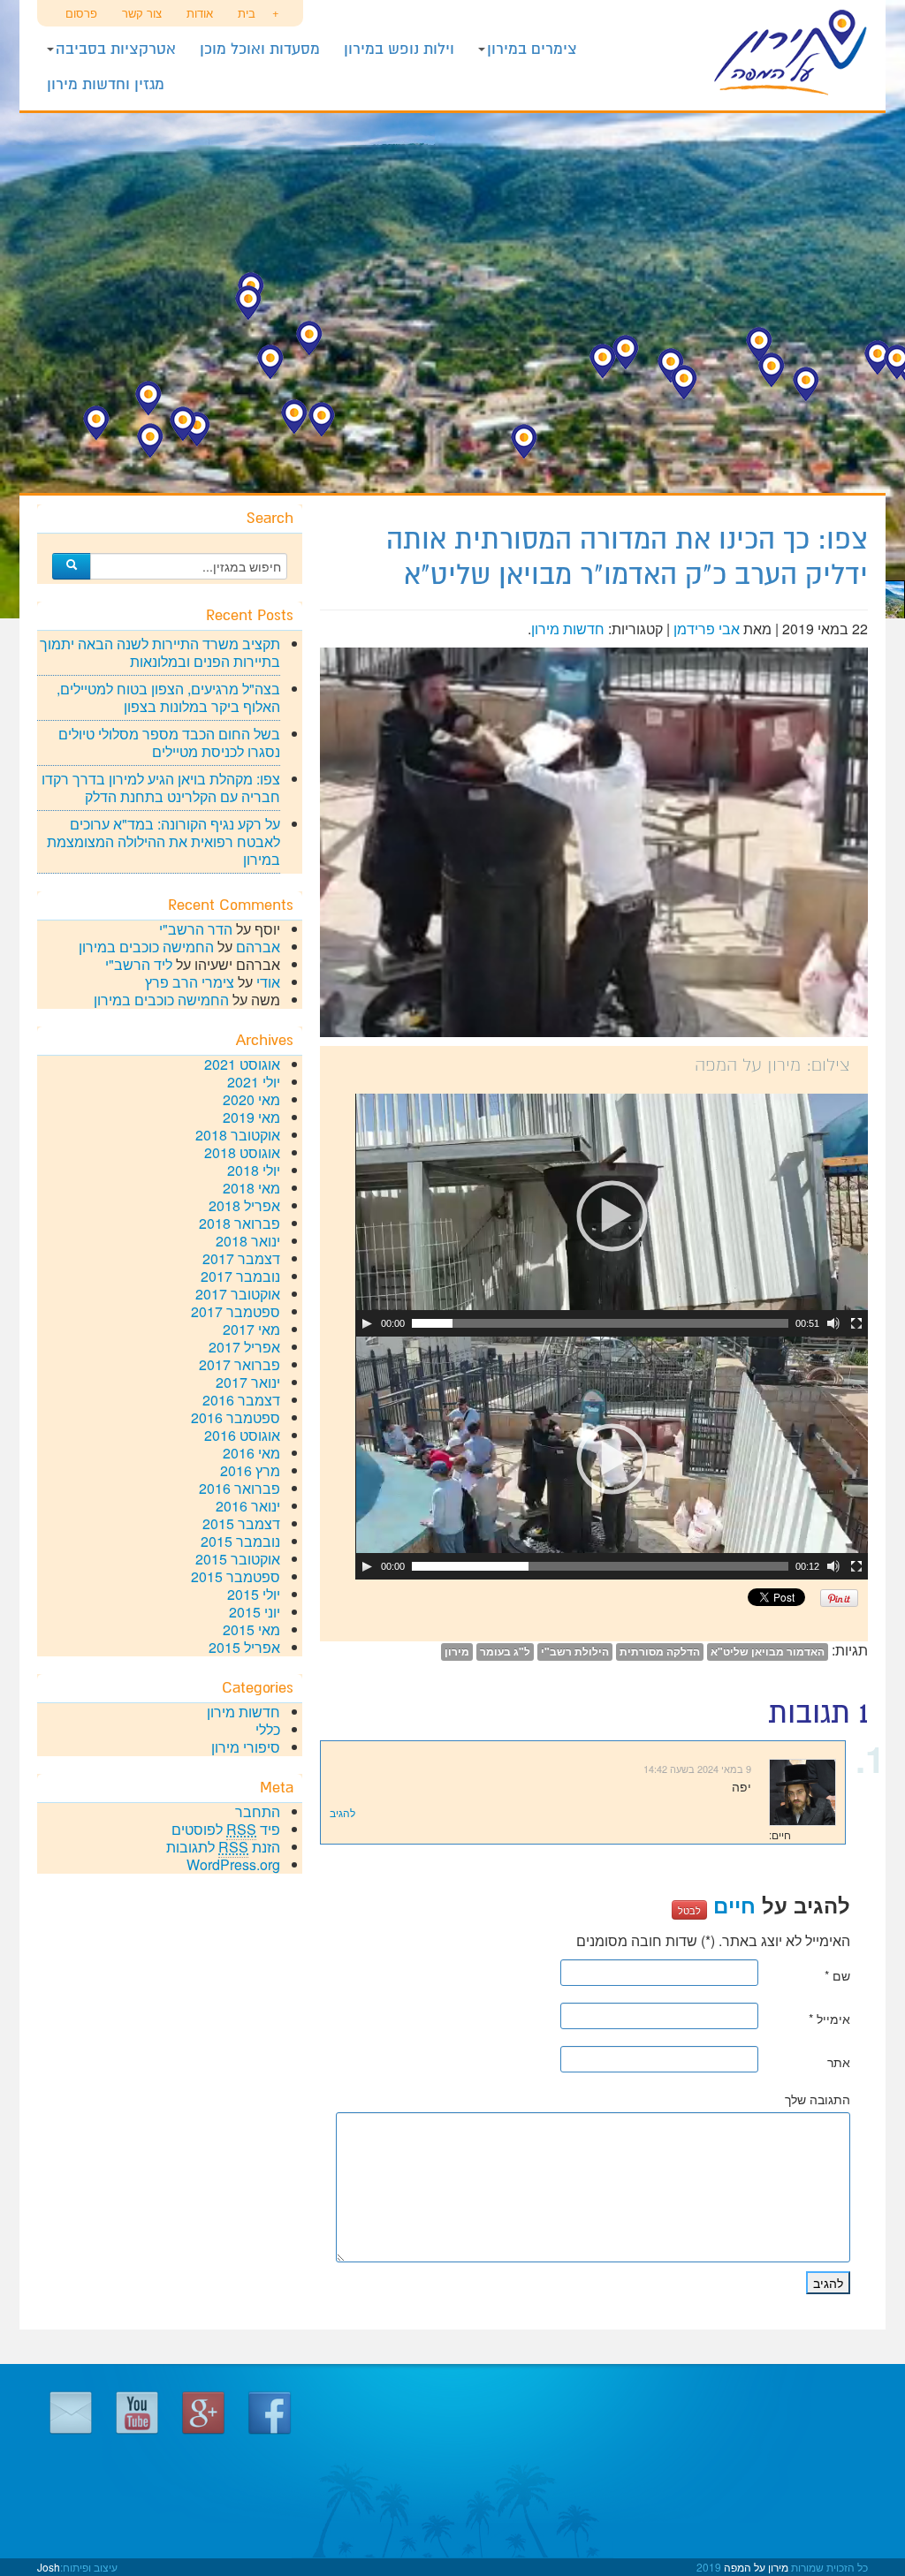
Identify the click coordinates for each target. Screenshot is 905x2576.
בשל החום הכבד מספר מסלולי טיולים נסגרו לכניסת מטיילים (169, 742)
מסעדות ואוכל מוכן (260, 49)
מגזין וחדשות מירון (106, 84)
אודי (268, 982)
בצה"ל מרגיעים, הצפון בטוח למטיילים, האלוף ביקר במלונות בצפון (168, 697)
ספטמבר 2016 (236, 1417)
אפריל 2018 (244, 1205)
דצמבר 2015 (241, 1523)
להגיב (342, 1812)
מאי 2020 (251, 1099)
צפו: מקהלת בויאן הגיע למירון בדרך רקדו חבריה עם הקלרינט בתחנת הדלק (161, 788)
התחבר (258, 1811)
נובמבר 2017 (240, 1276)
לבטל (689, 1910)
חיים (734, 1905)
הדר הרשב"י (196, 929)
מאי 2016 (251, 1453)
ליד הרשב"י (139, 964)
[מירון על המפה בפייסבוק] (270, 2410)
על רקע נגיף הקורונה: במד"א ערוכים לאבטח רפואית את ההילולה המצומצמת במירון (164, 841)
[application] (612, 1215)
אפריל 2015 (244, 1647)
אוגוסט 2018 (242, 1152)
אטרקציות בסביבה (116, 49)
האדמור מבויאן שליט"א (768, 1652)
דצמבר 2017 (241, 1258)
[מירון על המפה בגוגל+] (203, 2410)
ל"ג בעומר (505, 1652)
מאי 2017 (251, 1329)
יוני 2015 (255, 1612)
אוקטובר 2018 (238, 1135)
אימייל (829, 2019)
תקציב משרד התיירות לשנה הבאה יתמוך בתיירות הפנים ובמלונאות (160, 652)
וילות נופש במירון (399, 49)
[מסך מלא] (856, 1323)
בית (247, 13)
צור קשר (142, 13)
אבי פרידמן (707, 629)
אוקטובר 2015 (238, 1559)
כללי (268, 1729)
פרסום (81, 13)
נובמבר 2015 (240, 1541)
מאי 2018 (251, 1188)
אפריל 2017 (244, 1347)
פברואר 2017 (240, 1364)
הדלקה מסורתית (660, 1652)
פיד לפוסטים (226, 1829)
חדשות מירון (568, 629)
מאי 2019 (251, 1117)
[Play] (367, 1323)
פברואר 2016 (240, 1488)
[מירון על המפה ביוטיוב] (137, 2410)
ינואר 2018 (248, 1241)
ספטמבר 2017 (236, 1311)
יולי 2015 (254, 1594)
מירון (457, 1652)
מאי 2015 (251, 1629)
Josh (49, 2567)
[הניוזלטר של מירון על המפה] (71, 2410)
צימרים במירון (532, 49)
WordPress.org (233, 1864)
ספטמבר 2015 (236, 1576)
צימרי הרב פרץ (190, 982)
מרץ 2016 (250, 1470)
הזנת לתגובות (223, 1847)
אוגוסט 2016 (242, 1435)
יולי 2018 (254, 1170)
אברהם (258, 947)
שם (837, 1975)
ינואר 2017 (248, 1382)
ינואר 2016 (248, 1506)
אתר (839, 2062)
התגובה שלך (818, 2099)
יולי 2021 (254, 1082)
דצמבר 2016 (241, 1400)
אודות (200, 13)
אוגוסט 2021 (242, 1064)
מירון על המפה (771, 53)
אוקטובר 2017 (238, 1294)
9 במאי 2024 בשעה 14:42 (697, 1769)
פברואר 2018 (240, 1223)
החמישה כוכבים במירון (146, 947)
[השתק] (833, 1323)
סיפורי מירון (246, 1747)
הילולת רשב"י (575, 1652)
